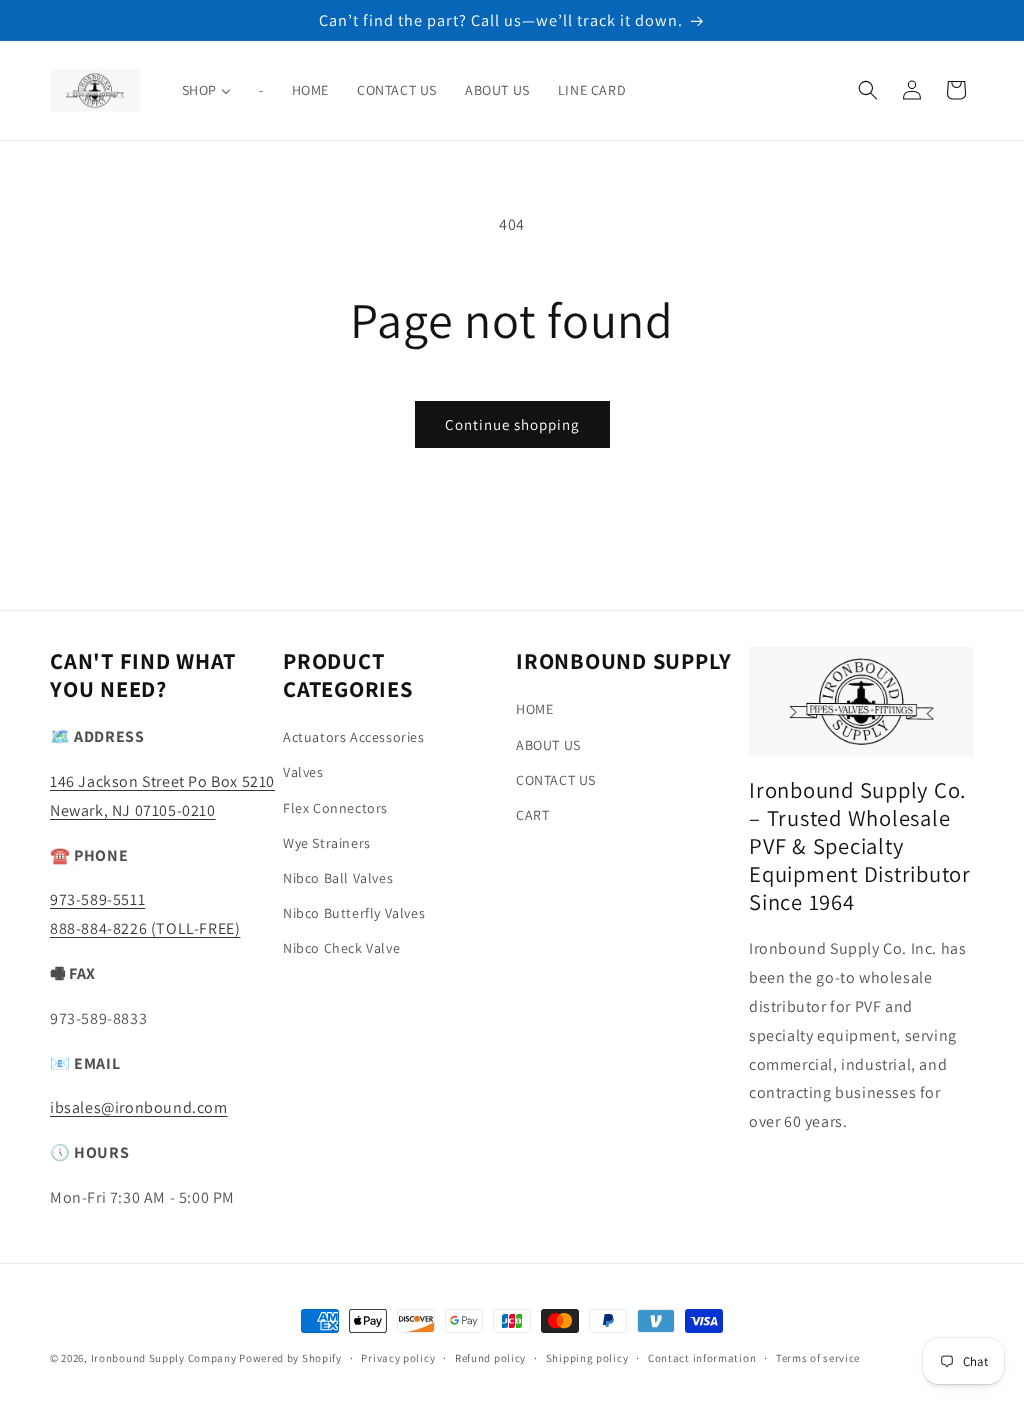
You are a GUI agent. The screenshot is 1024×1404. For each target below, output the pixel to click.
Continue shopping (512, 424)
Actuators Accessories (354, 737)
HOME (534, 709)
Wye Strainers (327, 843)
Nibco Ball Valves (338, 878)
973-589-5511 (97, 899)
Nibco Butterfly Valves (354, 913)
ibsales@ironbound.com (139, 1107)
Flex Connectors (335, 808)
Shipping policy (587, 1358)
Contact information (702, 1358)
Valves (303, 772)
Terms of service (818, 1358)
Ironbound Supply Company (164, 1358)
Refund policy (490, 1358)
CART (532, 815)
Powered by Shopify (290, 1358)
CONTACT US (556, 780)
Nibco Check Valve (341, 948)
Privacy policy (398, 1358)
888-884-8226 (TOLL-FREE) (145, 928)
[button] (868, 90)
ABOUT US (548, 745)
